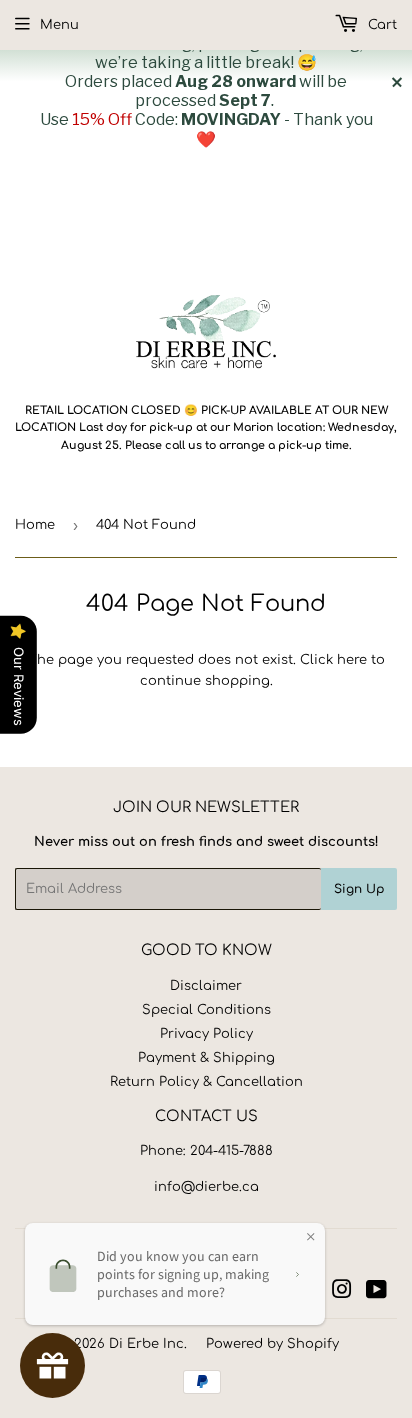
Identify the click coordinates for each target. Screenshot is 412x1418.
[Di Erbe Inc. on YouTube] (376, 1293)
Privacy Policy (206, 1034)
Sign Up (359, 889)
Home (35, 525)
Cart (380, 25)
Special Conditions (206, 1010)
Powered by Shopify (272, 1344)
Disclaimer (206, 986)
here (352, 660)
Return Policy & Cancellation (206, 1082)
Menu (59, 25)
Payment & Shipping (206, 1058)
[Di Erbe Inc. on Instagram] (342, 1293)
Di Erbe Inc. (148, 1344)
